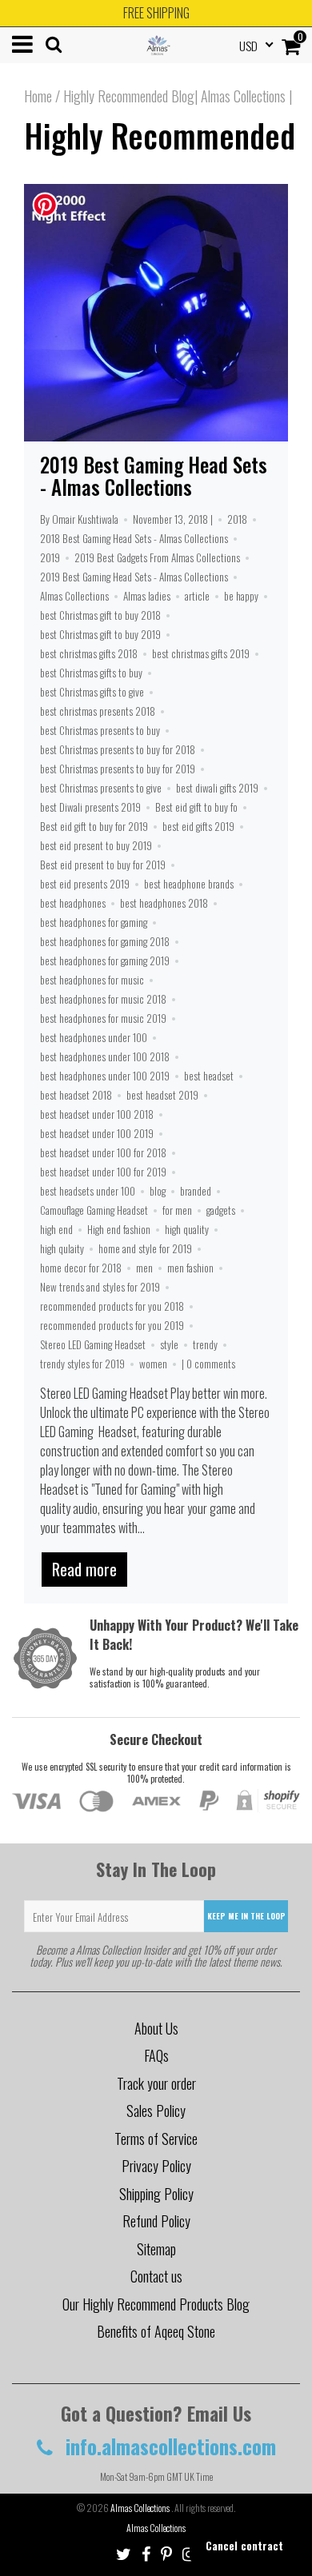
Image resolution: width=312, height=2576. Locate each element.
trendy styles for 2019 (82, 1364)
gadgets (221, 1210)
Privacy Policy (156, 2166)
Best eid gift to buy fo (196, 807)
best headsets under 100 (88, 1191)
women (153, 1364)
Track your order (156, 2083)
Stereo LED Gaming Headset (93, 1344)
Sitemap (156, 2249)
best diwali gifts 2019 (217, 788)
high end (56, 1229)
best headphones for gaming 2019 (105, 961)
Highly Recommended (160, 135)
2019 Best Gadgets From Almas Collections (157, 557)
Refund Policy (156, 2221)
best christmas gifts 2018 (89, 653)
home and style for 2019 (145, 1248)
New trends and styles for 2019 (100, 1287)
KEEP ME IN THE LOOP (246, 1916)
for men (177, 1210)
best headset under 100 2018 (97, 1114)
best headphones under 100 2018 (105, 1056)
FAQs (156, 2055)
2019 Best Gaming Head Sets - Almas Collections (154, 475)
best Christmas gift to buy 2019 (100, 634)
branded (196, 1191)
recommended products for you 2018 (112, 1306)
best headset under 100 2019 (97, 1133)
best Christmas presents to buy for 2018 (118, 749)
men (144, 1268)
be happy (241, 596)
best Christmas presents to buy (100, 730)
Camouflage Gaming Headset (94, 1210)
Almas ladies (147, 596)
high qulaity (62, 1248)
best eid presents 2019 (85, 884)
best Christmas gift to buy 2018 (100, 615)
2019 (50, 557)
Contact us (156, 2276)
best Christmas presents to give (101, 788)
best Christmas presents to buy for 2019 (118, 769)
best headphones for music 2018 (103, 999)
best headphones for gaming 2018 (105, 941)
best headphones (73, 903)
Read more (84, 1569)
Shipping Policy (156, 2194)
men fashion (190, 1268)
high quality (187, 1229)
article (197, 596)
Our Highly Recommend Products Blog (156, 2304)
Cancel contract (244, 2545)
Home (38, 96)
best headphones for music (92, 980)
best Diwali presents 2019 (90, 807)
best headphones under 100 (94, 1037)
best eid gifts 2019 (198, 826)
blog (158, 1191)
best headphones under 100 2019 (105, 1076)
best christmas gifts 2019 (201, 653)
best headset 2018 (76, 1095)
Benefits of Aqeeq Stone (156, 2331)
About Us (156, 2028)
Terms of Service (156, 2139)
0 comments (211, 1364)
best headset (209, 1076)
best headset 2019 (162, 1095)
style (169, 1344)
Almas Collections (74, 596)
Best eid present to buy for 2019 (103, 865)
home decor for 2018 (81, 1268)
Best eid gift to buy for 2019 (94, 826)
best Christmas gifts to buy (91, 673)
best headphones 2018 (164, 903)
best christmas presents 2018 (98, 711)
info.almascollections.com (168, 2446)
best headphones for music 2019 (103, 1018)
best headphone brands (189, 884)
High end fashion (119, 1229)
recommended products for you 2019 (112, 1325)
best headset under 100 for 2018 (103, 1152)
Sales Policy (156, 2111)
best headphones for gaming (94, 922)
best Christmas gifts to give (92, 692)
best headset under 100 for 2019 (103, 1172)
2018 (237, 519)
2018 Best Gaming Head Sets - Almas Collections (134, 538)
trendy (205, 1344)
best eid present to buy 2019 (96, 845)
